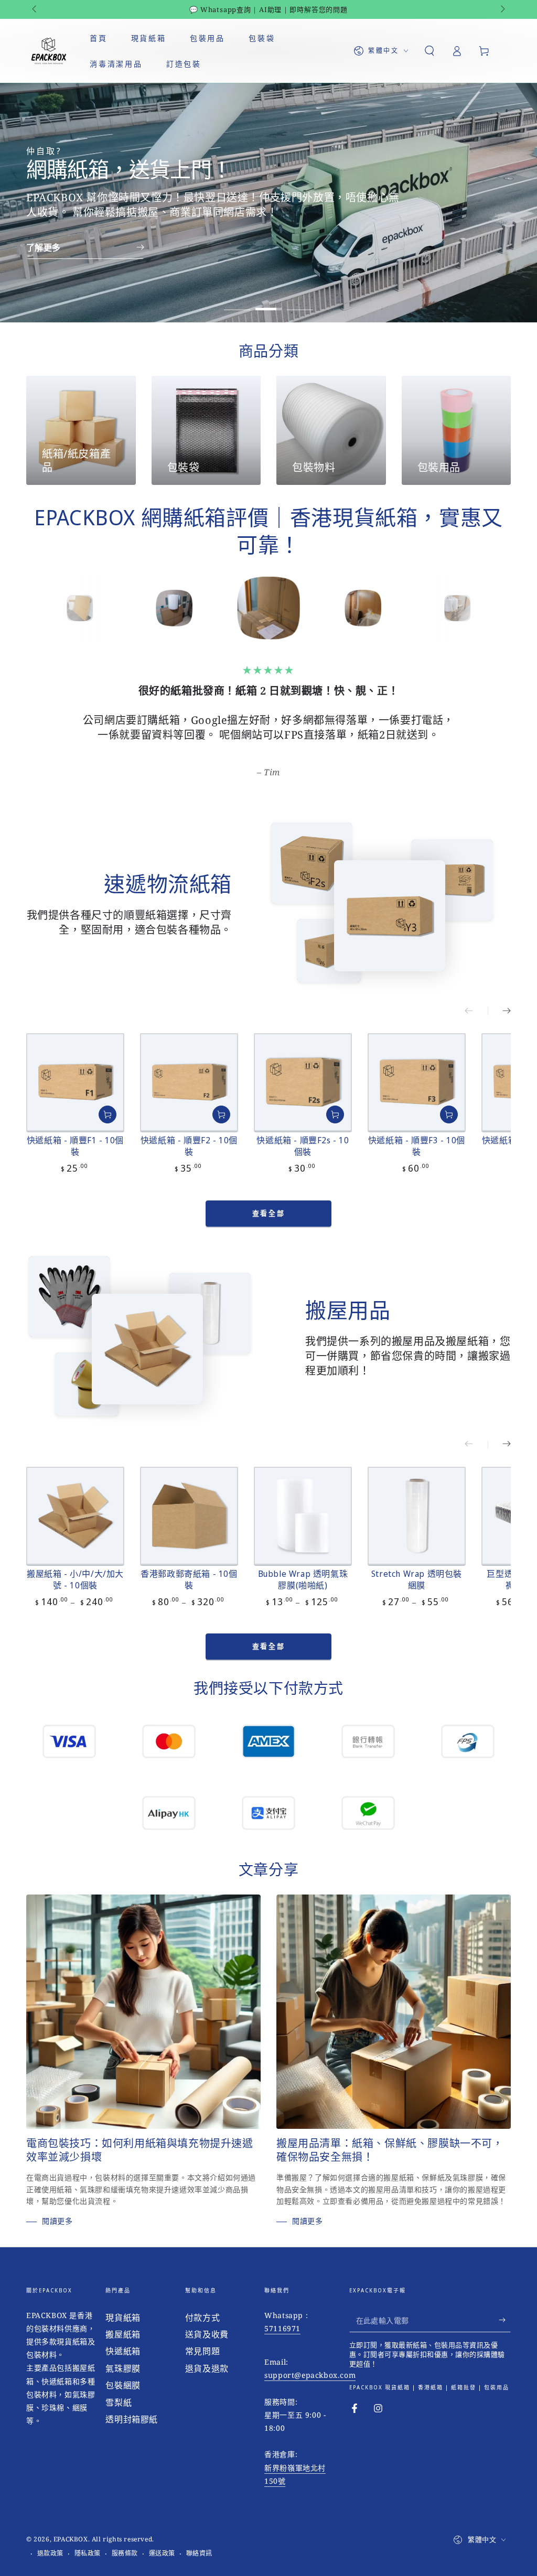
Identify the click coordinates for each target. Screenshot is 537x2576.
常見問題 (202, 2336)
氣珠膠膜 (123, 2354)
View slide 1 (237, 301)
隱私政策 (88, 2539)
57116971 (282, 2314)
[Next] (500, 608)
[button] (429, 51)
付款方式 (202, 2303)
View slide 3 (300, 301)
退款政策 (50, 2539)
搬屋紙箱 (123, 2320)
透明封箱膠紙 (132, 2405)
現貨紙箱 (123, 2303)
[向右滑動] (502, 9)
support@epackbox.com (310, 2360)
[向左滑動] (35, 9)
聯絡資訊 (199, 2539)
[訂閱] (505, 2306)
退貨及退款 (207, 2354)
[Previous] (37, 608)
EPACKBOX (71, 2524)
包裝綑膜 (123, 2371)
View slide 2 (268, 301)
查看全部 (268, 1198)
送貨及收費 (207, 2320)
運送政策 (162, 2539)
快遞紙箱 (123, 2336)
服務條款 (125, 2539)
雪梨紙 (119, 2388)
